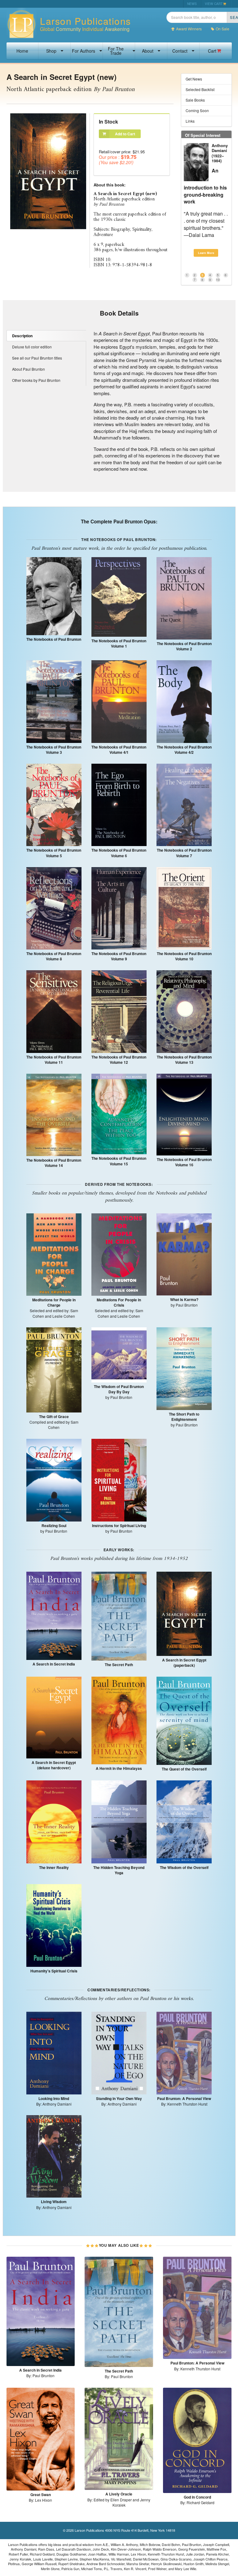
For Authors (84, 51)
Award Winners (189, 29)
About (148, 51)
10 (218, 272)
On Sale (223, 29)
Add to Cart (125, 134)
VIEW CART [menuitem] (214, 4)
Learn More (206, 245)
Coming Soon (197, 110)
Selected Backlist (200, 89)
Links (190, 121)
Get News (194, 79)
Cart (212, 51)
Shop (51, 51)
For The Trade (116, 51)
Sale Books (195, 100)
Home (22, 51)
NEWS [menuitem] (192, 4)
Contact (180, 51)
